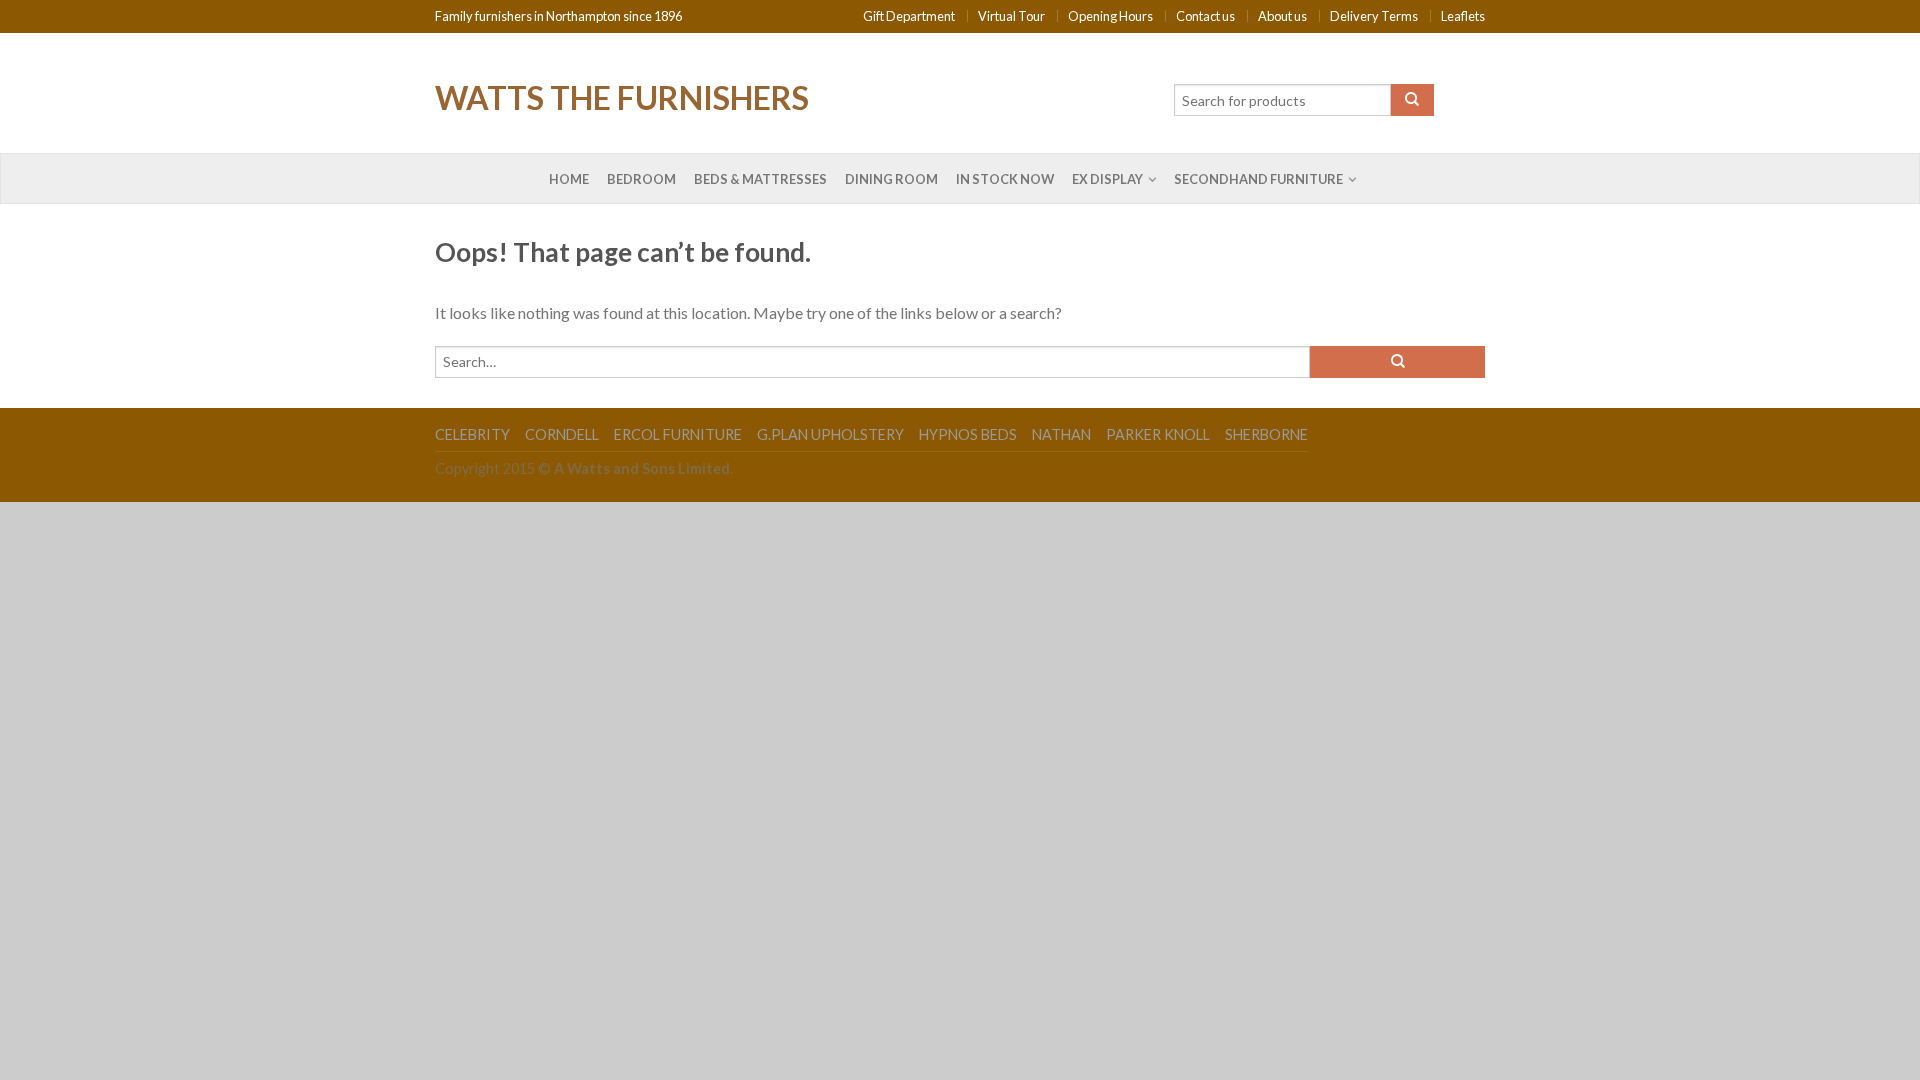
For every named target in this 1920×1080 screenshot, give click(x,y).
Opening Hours (1110, 16)
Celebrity (472, 434)
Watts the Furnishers (622, 96)
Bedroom (641, 179)
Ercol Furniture (678, 434)
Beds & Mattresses (760, 179)
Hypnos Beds (968, 434)
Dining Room (891, 179)
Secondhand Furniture (1258, 179)
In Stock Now (1005, 179)
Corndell (562, 434)
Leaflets (1463, 16)
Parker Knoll (1158, 434)
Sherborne (1266, 434)
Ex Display (1107, 179)
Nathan (1061, 434)
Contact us (1205, 16)
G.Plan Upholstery (830, 434)
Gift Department (909, 16)
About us (1282, 16)
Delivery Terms (1374, 16)
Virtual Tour (1011, 16)
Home (569, 179)
